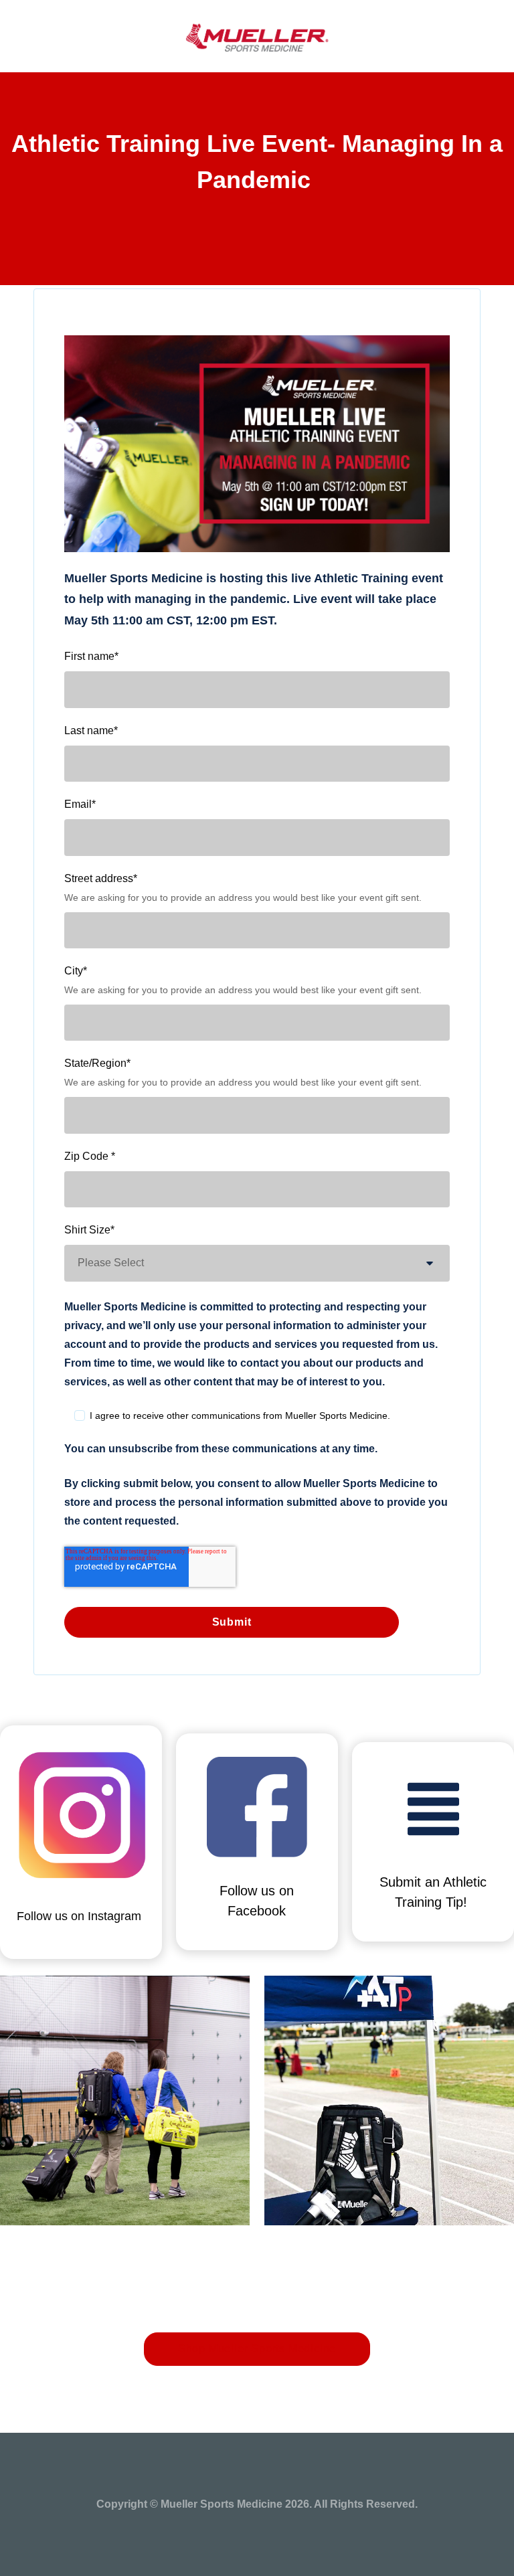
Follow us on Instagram (79, 1916)
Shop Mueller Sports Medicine (257, 2349)
